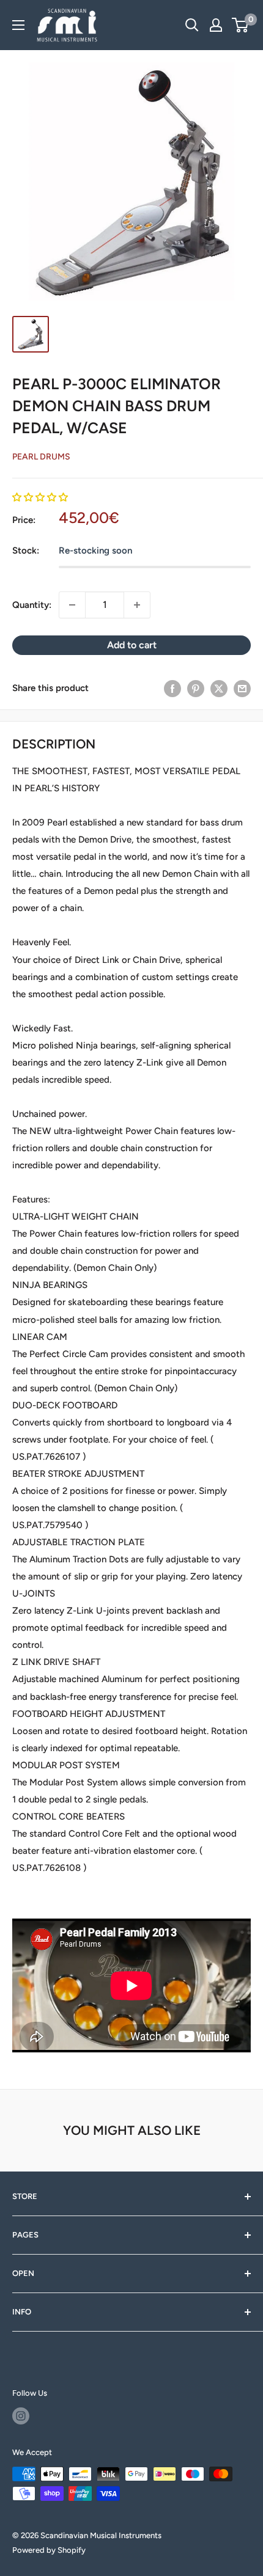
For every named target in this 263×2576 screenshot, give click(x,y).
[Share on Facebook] (172, 688)
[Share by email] (242, 688)
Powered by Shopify (49, 2550)
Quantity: (32, 605)
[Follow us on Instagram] (21, 2416)
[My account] (216, 25)
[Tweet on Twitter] (219, 688)
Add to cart (132, 645)
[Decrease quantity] (72, 605)
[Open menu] (18, 25)
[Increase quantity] (137, 605)
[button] (40, 497)
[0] (241, 25)
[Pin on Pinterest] (196, 688)
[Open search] (192, 25)
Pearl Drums (41, 457)
